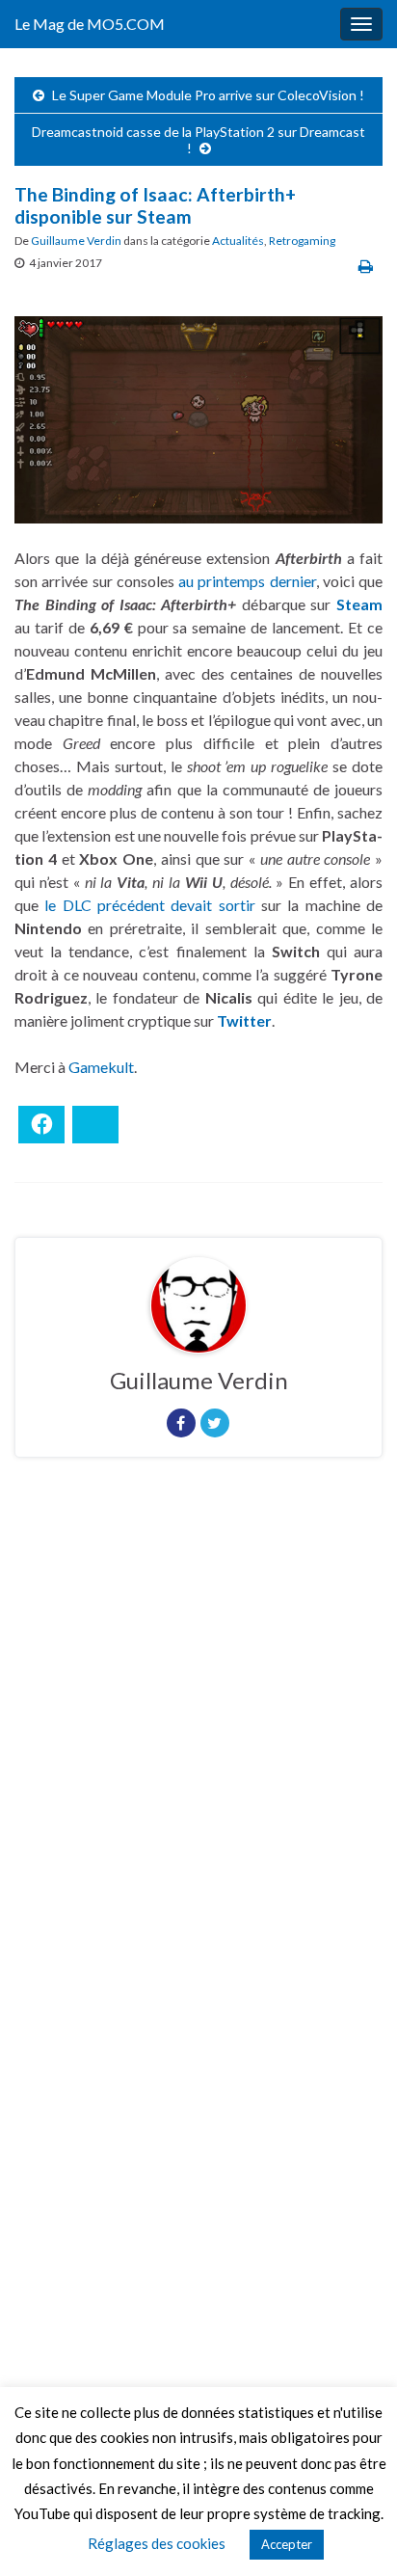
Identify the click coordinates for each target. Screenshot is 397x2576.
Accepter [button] (287, 2544)
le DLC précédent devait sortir (149, 905)
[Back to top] (354, 2533)
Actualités (238, 241)
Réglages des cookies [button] (157, 2543)
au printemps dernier (247, 581)
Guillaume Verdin (76, 241)
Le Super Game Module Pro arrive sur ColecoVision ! (208, 95)
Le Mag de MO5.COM (90, 24)
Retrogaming (302, 241)
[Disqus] (198, 1737)
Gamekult (101, 1067)
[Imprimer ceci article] (366, 266)
